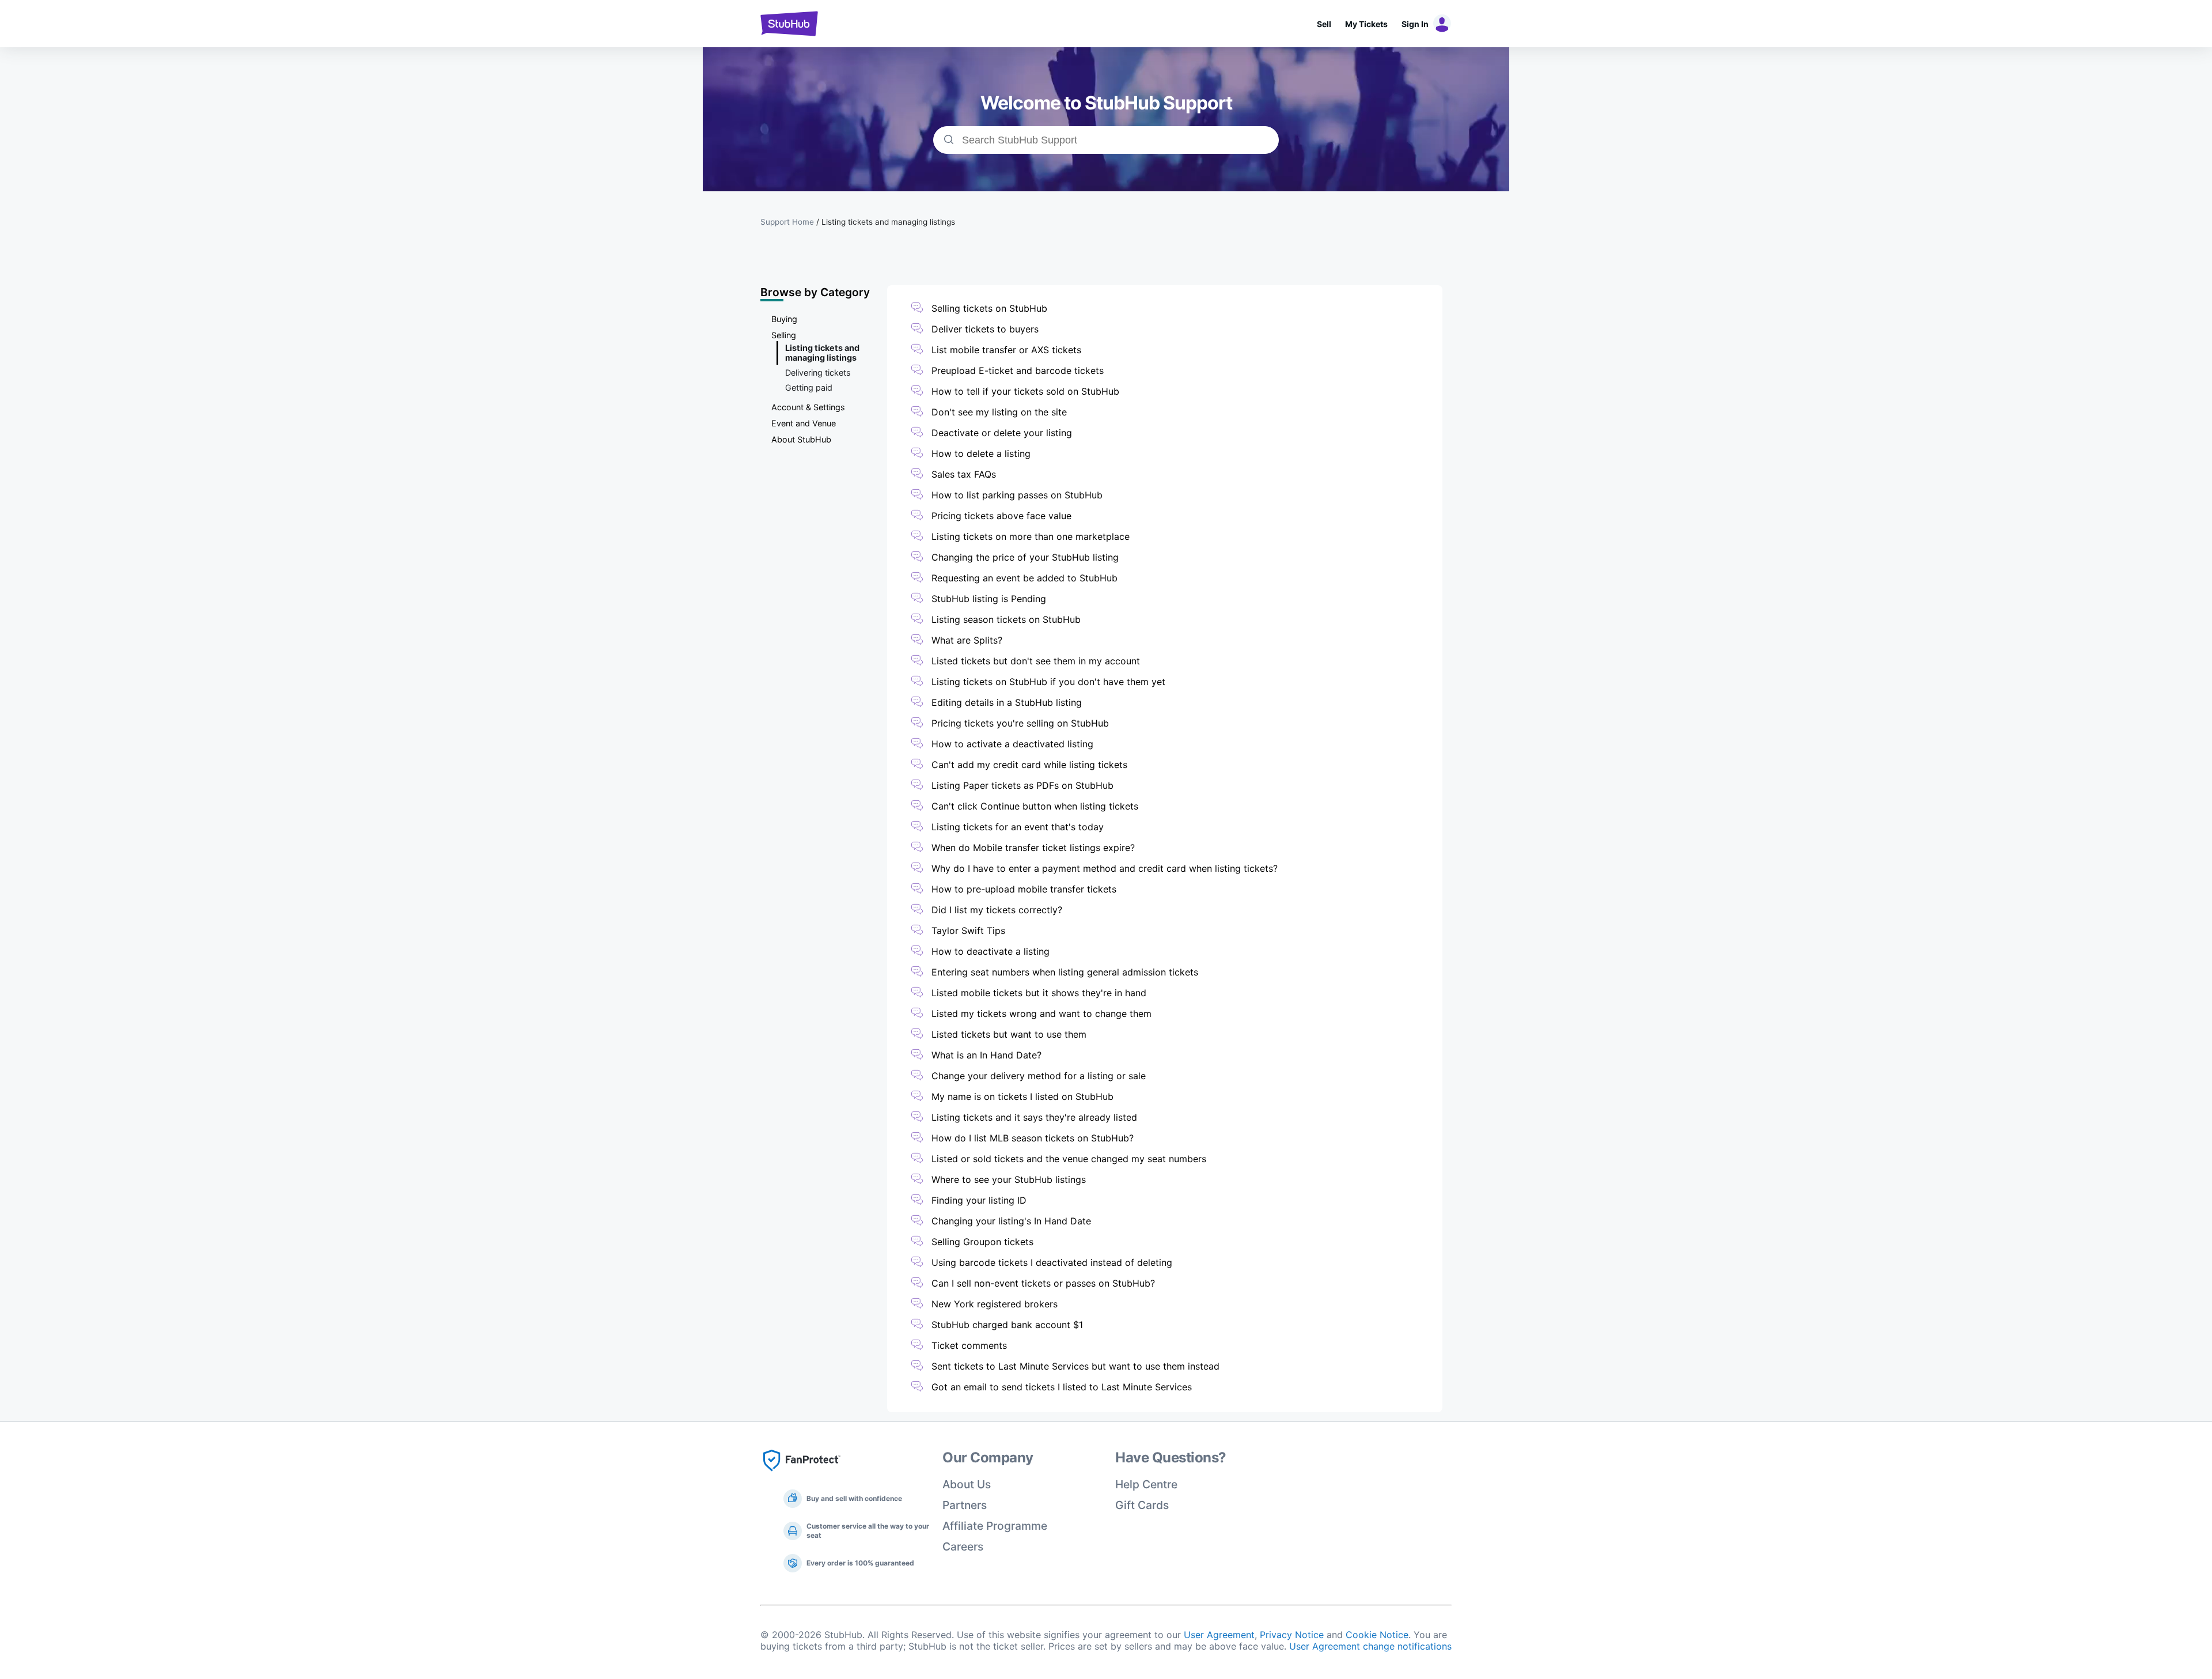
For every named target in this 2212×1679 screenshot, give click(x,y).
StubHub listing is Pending (989, 599)
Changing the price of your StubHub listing (1025, 557)
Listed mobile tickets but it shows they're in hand (1039, 993)
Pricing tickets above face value (1001, 516)
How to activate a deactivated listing (1012, 744)
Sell (1324, 24)
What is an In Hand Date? (986, 1055)
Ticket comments (969, 1345)
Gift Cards (1142, 1505)
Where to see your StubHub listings (1009, 1179)
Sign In (1415, 24)
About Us (967, 1484)
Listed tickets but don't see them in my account (1036, 661)
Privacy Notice (1292, 1635)
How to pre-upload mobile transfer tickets (1024, 889)
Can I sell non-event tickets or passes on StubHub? (1043, 1283)
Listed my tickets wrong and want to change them (1041, 1014)
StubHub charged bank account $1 (1007, 1325)
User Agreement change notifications (1370, 1646)
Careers (963, 1546)
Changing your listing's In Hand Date (1011, 1221)
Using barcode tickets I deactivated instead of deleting (1052, 1262)
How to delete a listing (981, 453)
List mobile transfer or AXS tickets (1006, 350)
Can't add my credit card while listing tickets (1029, 765)
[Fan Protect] (802, 1474)
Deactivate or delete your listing (1002, 433)
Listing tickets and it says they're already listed (1034, 1117)
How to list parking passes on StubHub (1017, 495)
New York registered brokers (995, 1304)
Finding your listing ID (979, 1200)
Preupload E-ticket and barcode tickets (1018, 370)
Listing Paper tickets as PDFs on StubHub (1022, 785)
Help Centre (1146, 1484)
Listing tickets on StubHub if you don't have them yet (1048, 682)
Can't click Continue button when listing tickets (1035, 806)
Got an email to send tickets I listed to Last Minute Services (1062, 1387)
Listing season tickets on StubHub (1006, 619)
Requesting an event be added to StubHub (1024, 578)
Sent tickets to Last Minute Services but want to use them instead (1075, 1366)
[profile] (1440, 24)
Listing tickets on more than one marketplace (1031, 536)
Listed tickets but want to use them (1009, 1034)
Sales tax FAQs (964, 474)
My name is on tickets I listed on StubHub (1022, 1096)
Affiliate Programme (995, 1526)
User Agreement (1219, 1635)
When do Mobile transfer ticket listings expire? (1033, 848)
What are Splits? (967, 640)
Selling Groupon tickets (982, 1242)
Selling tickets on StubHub (989, 308)
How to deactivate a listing (991, 951)
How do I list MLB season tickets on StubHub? (1033, 1138)
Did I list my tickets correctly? (997, 910)
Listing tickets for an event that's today (1018, 827)
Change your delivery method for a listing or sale (1039, 1076)
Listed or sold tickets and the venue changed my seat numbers (1069, 1159)
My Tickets (1366, 24)
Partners (965, 1505)
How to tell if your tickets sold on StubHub (1025, 391)
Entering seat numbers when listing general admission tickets (1065, 972)
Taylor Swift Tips (968, 931)
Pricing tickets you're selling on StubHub (1020, 723)
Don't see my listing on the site (999, 412)
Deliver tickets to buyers (985, 329)
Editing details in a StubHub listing (1007, 702)
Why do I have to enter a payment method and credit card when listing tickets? (1105, 868)
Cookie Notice (1377, 1635)
